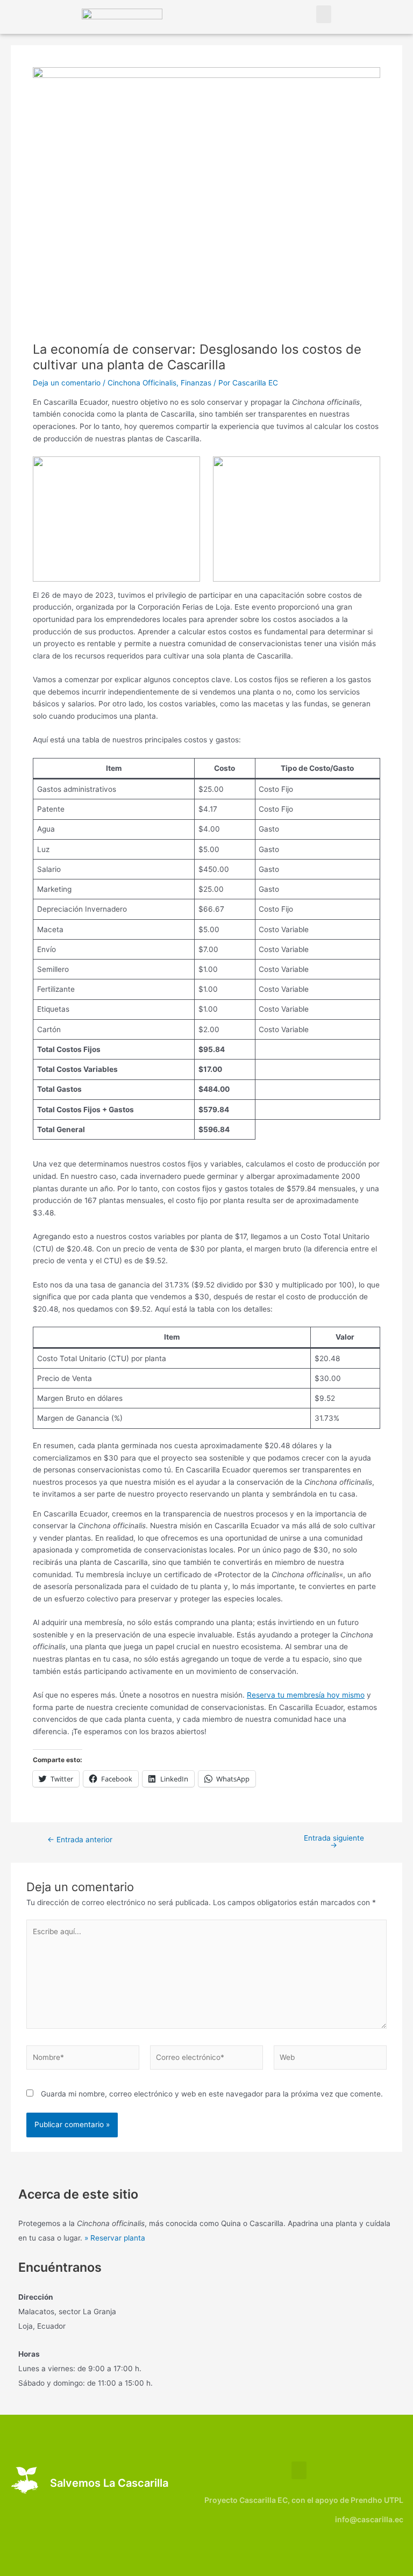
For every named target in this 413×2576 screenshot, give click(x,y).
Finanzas (196, 383)
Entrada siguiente (334, 1842)
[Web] (330, 2059)
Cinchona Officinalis (142, 383)
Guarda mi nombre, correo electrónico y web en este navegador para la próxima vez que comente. (212, 2094)
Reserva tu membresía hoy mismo (306, 1695)
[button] (324, 14)
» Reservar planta (115, 2238)
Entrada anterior (80, 1840)
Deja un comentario (67, 383)
